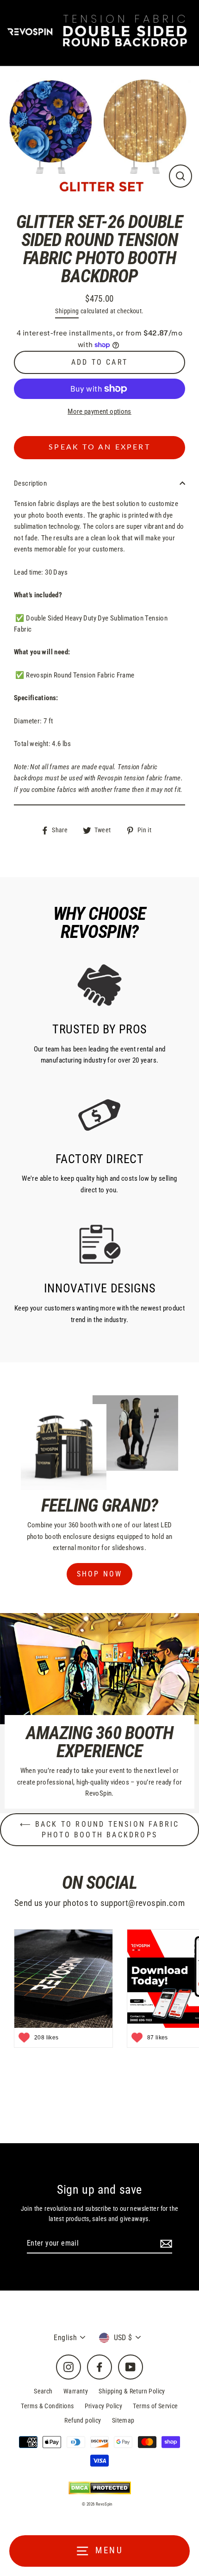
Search (43, 2391)
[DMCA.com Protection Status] (100, 2487)
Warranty (76, 2391)
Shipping (67, 311)
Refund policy (83, 2420)
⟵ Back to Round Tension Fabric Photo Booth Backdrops (100, 1829)
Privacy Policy (103, 2406)
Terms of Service (155, 2406)
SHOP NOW (100, 1574)
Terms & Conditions (47, 2406)
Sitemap (123, 2420)
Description (30, 483)
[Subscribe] (165, 2244)
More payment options (99, 411)
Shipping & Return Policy (132, 2391)
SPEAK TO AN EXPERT (99, 447)
